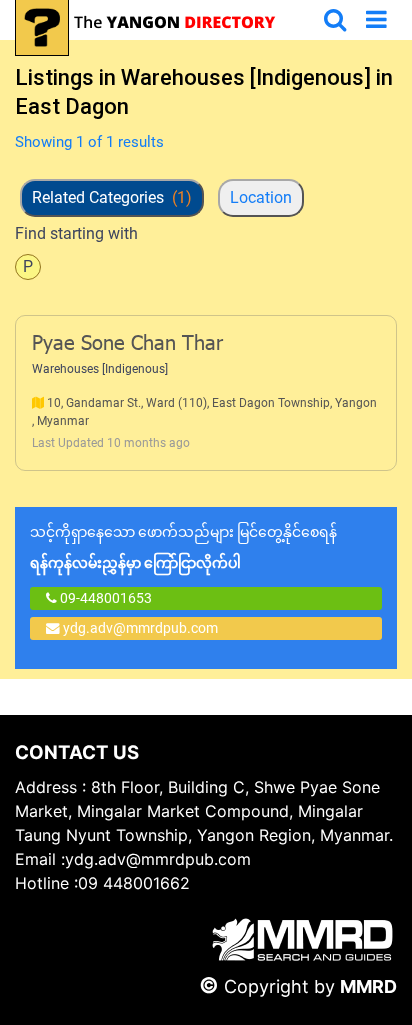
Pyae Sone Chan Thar (127, 345)
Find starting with (76, 233)
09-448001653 (104, 598)
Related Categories (112, 197)
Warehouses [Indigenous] (100, 369)
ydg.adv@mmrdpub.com (140, 628)
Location (261, 197)
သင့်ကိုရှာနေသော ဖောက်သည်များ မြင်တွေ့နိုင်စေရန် (183, 547)
